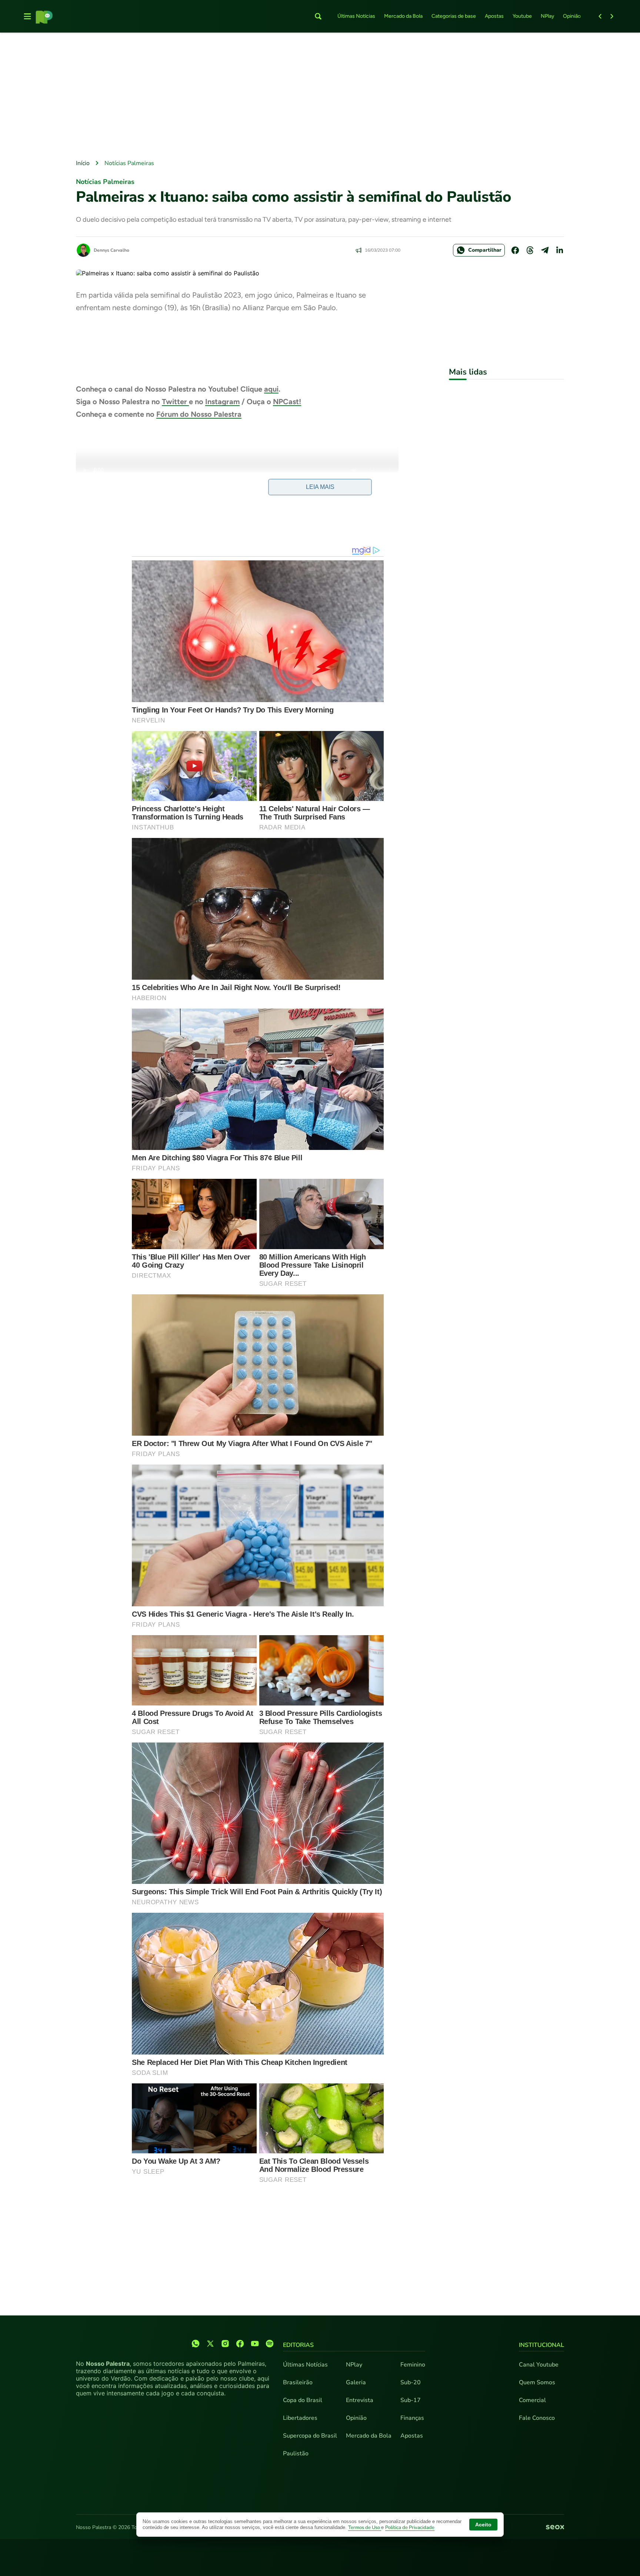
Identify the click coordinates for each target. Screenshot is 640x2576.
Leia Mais (320, 487)
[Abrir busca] (318, 16)
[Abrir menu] (27, 16)
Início (83, 163)
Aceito (483, 2525)
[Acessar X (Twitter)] (210, 2344)
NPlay (547, 16)
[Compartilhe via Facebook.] (515, 250)
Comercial (532, 2400)
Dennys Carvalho (111, 250)
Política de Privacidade (410, 2528)
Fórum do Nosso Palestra (199, 414)
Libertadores (300, 2418)
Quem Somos (537, 2382)
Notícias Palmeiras (129, 163)
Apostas (494, 16)
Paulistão (296, 2453)
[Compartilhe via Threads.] (530, 250)
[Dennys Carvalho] (83, 250)
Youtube (522, 16)
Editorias (298, 2345)
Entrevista (360, 2400)
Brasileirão (298, 2382)
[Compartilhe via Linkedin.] (560, 250)
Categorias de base (454, 16)
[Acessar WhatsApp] (196, 2344)
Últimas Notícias (356, 16)
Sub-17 (411, 2400)
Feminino (413, 2365)
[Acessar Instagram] (225, 2344)
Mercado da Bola (403, 16)
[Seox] (555, 2528)
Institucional (541, 2345)
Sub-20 (411, 2382)
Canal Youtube (539, 2365)
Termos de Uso (365, 2528)
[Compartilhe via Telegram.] (545, 250)
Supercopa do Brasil (310, 2436)
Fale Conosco (537, 2418)
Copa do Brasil (303, 2400)
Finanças (412, 2418)
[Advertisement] (320, 97)
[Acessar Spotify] (270, 2344)
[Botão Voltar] (600, 16)
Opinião (572, 16)
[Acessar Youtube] (255, 2344)
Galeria (356, 2382)
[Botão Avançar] (612, 16)
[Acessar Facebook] (240, 2344)
